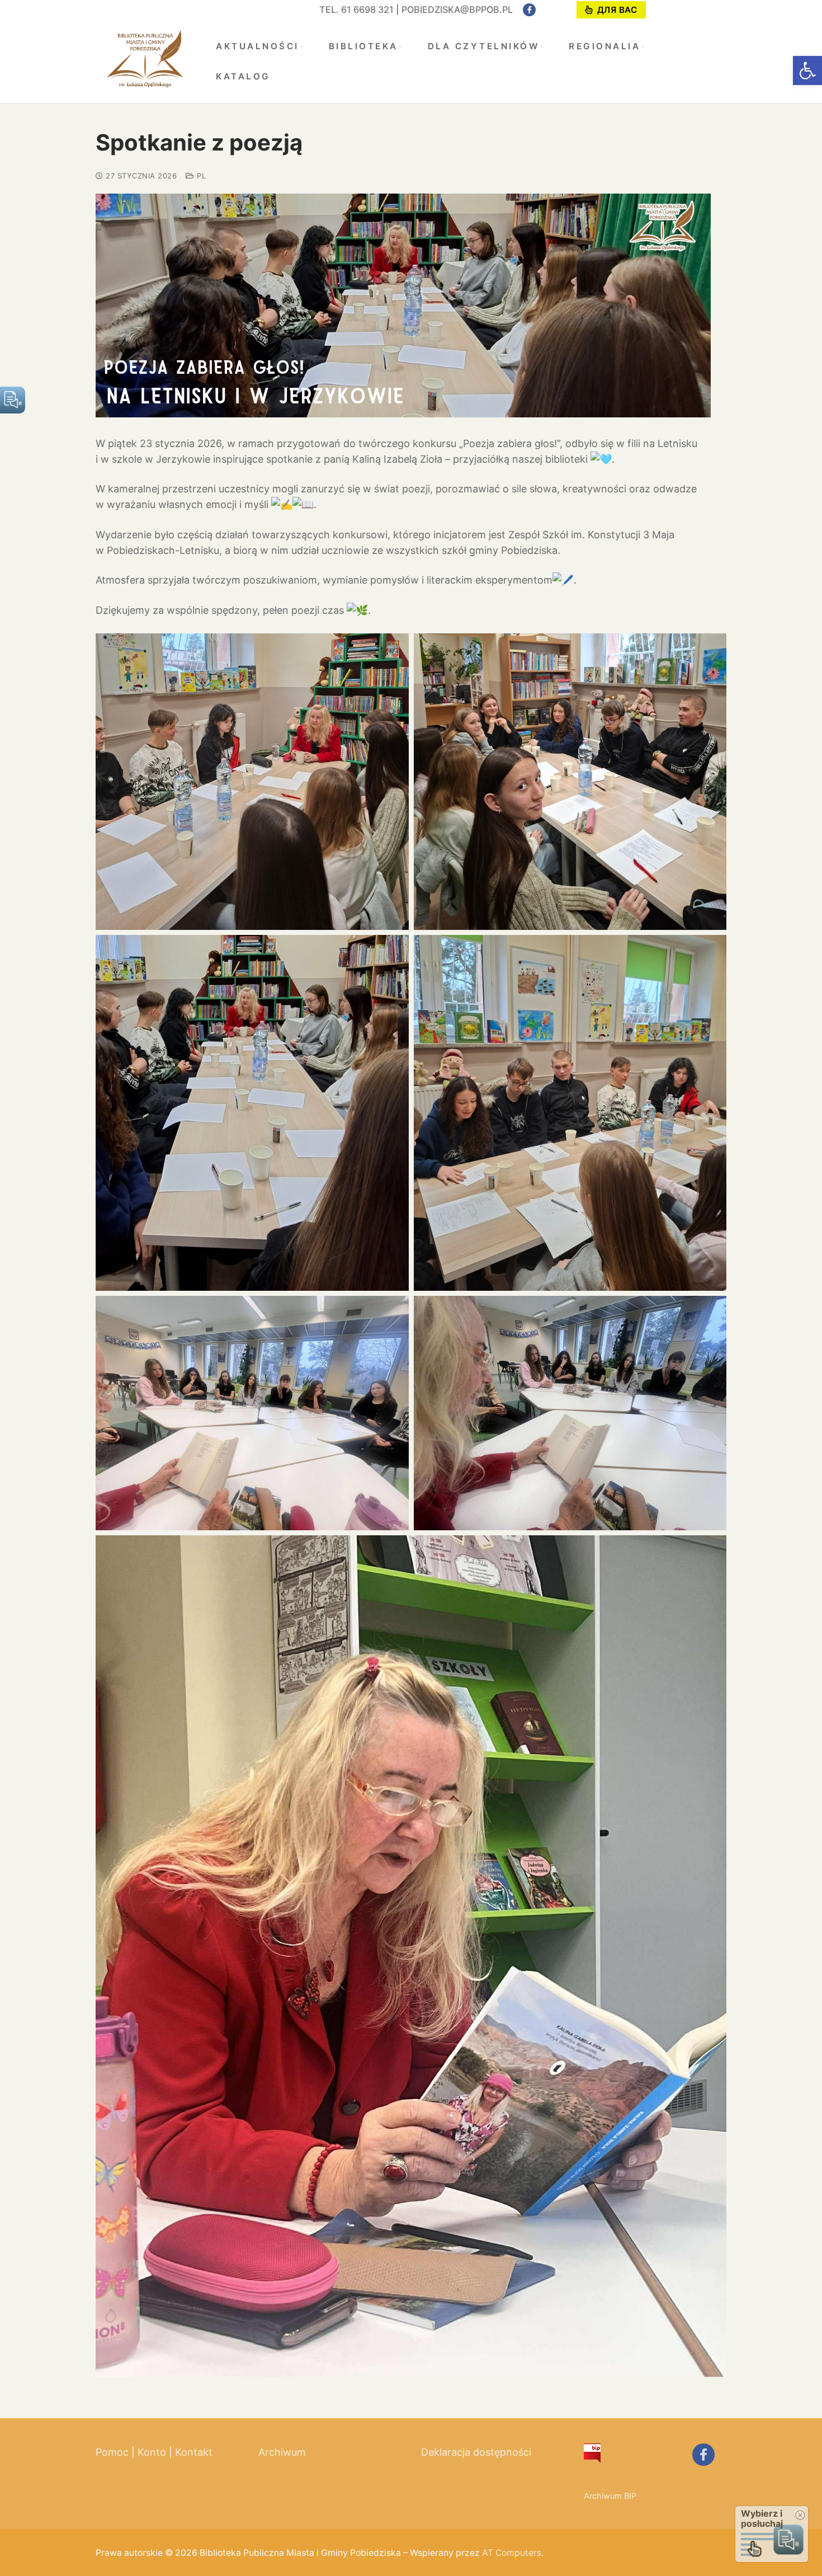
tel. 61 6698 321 (356, 10)
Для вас (616, 10)
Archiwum (282, 2452)
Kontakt (194, 2452)
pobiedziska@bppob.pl (457, 10)
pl (200, 176)
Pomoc (112, 2452)
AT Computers (512, 2553)
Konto (152, 2452)
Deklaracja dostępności (476, 2452)
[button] (807, 70)
